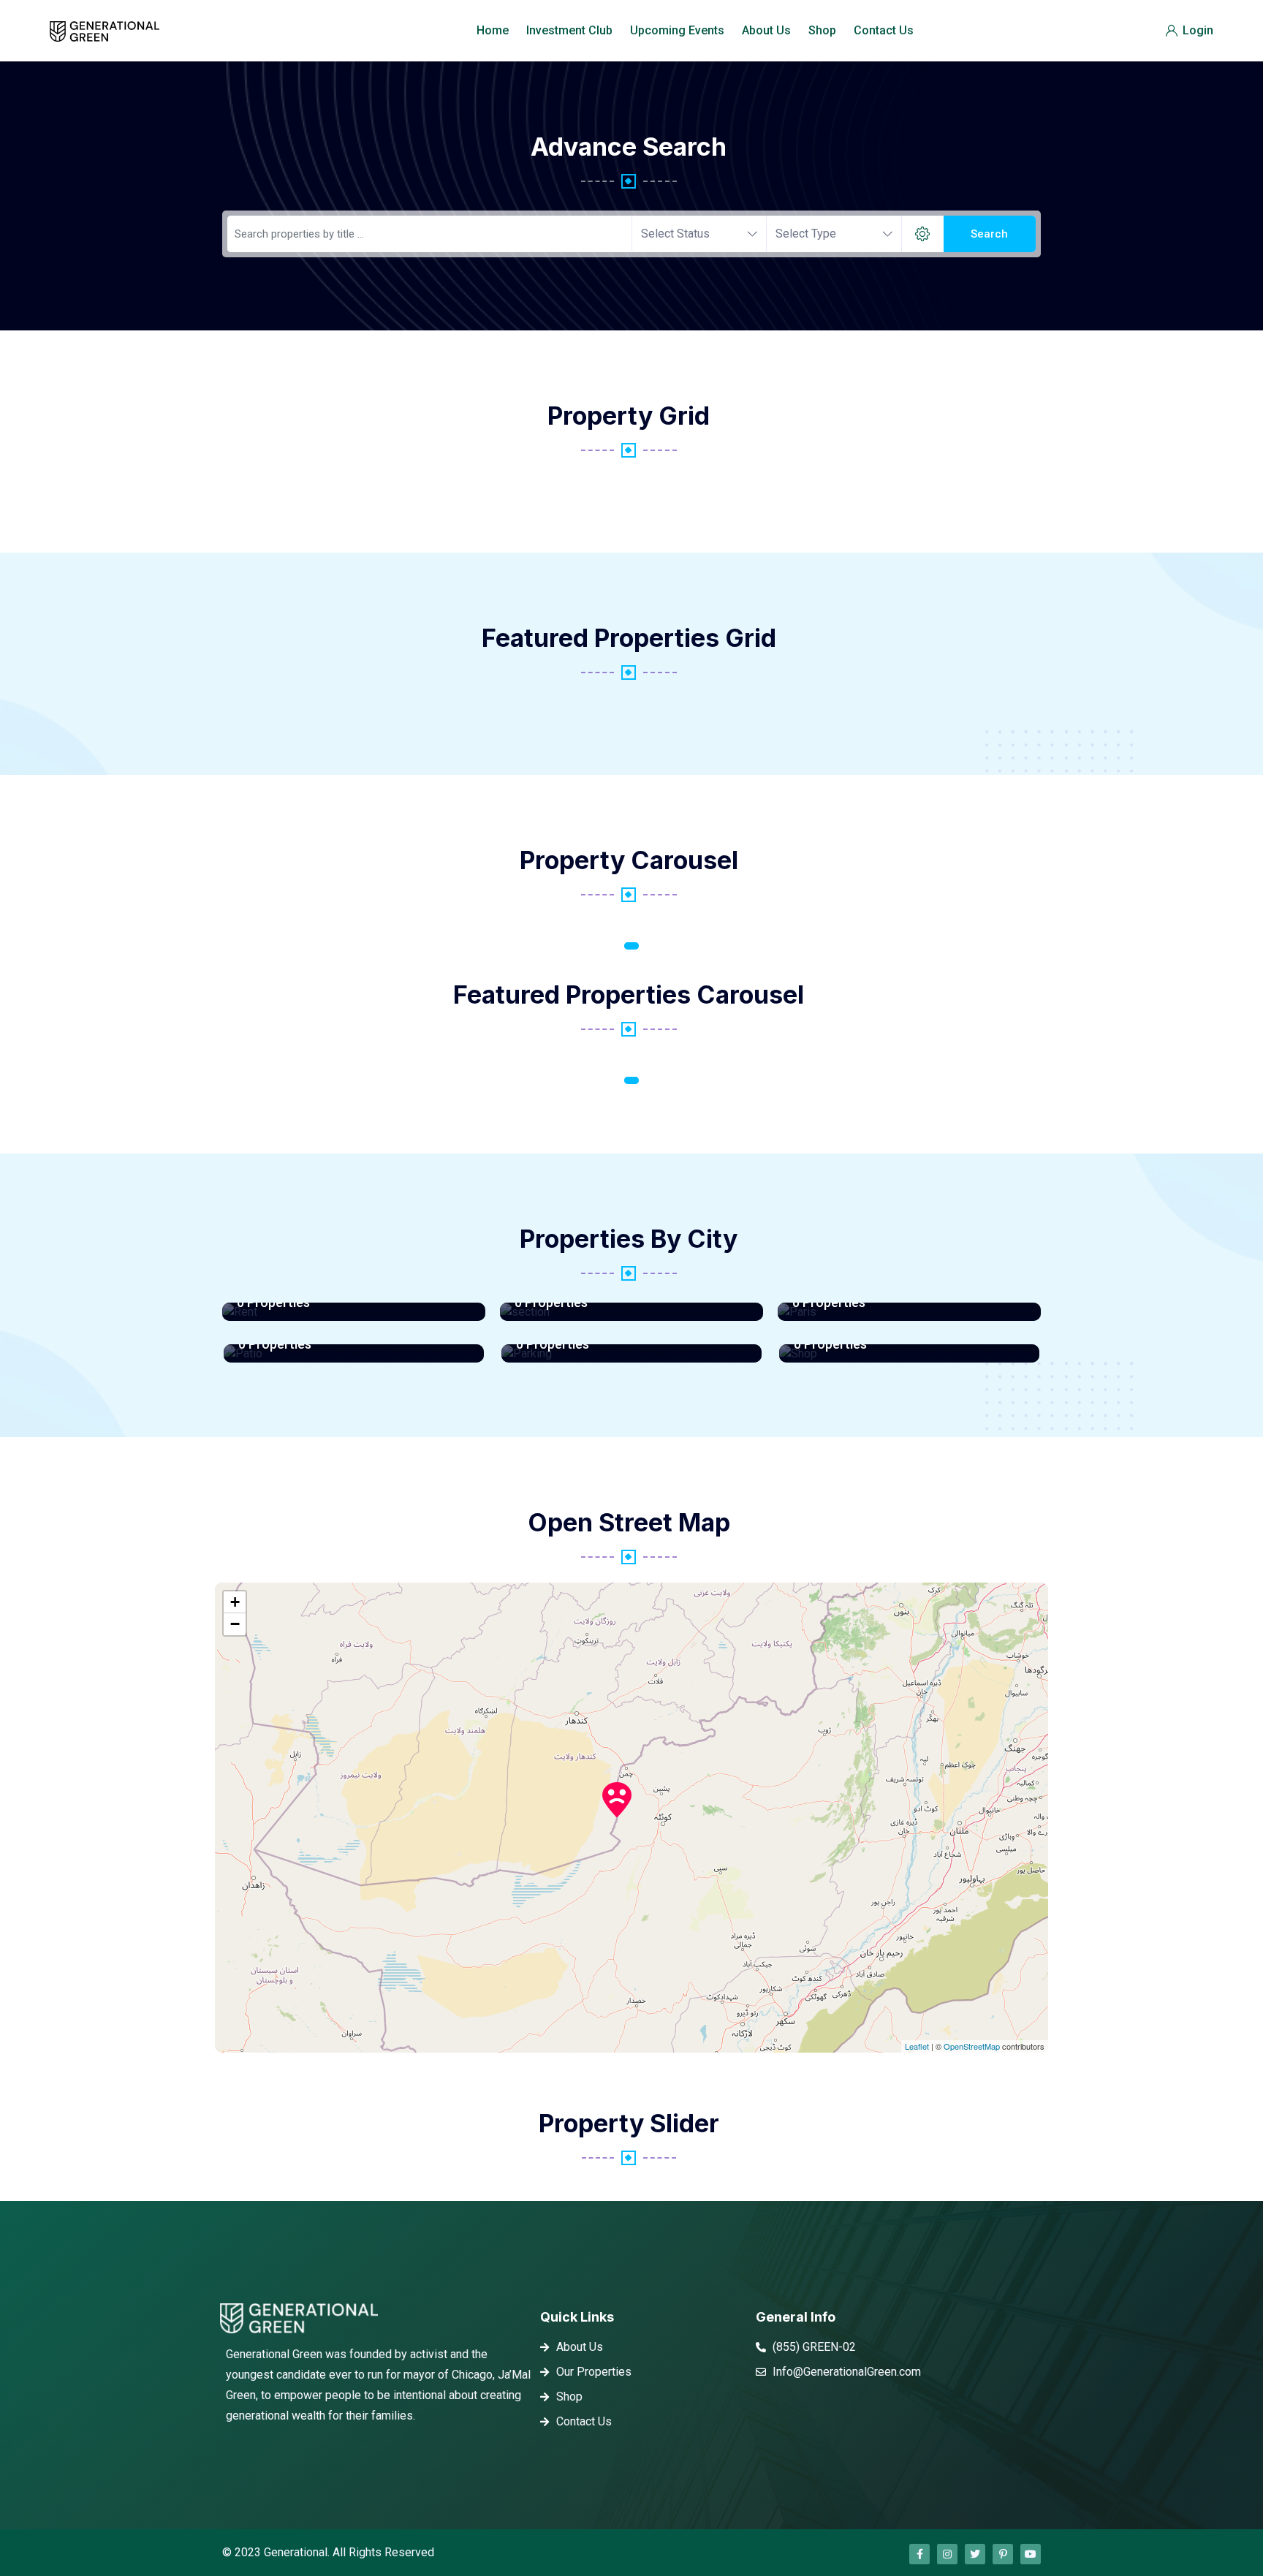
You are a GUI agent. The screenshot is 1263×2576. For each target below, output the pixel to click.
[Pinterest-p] (1003, 2554)
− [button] (235, 1624)
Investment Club (569, 30)
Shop (822, 30)
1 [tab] (631, 946)
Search (989, 234)
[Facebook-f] (919, 2554)
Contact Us (884, 30)
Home (493, 30)
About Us (766, 30)
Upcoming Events (677, 30)
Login (1196, 30)
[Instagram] (947, 2554)
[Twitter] (975, 2554)
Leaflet (917, 2046)
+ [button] (235, 1602)
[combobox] (699, 234)
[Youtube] (1031, 2554)
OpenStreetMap (972, 2046)
